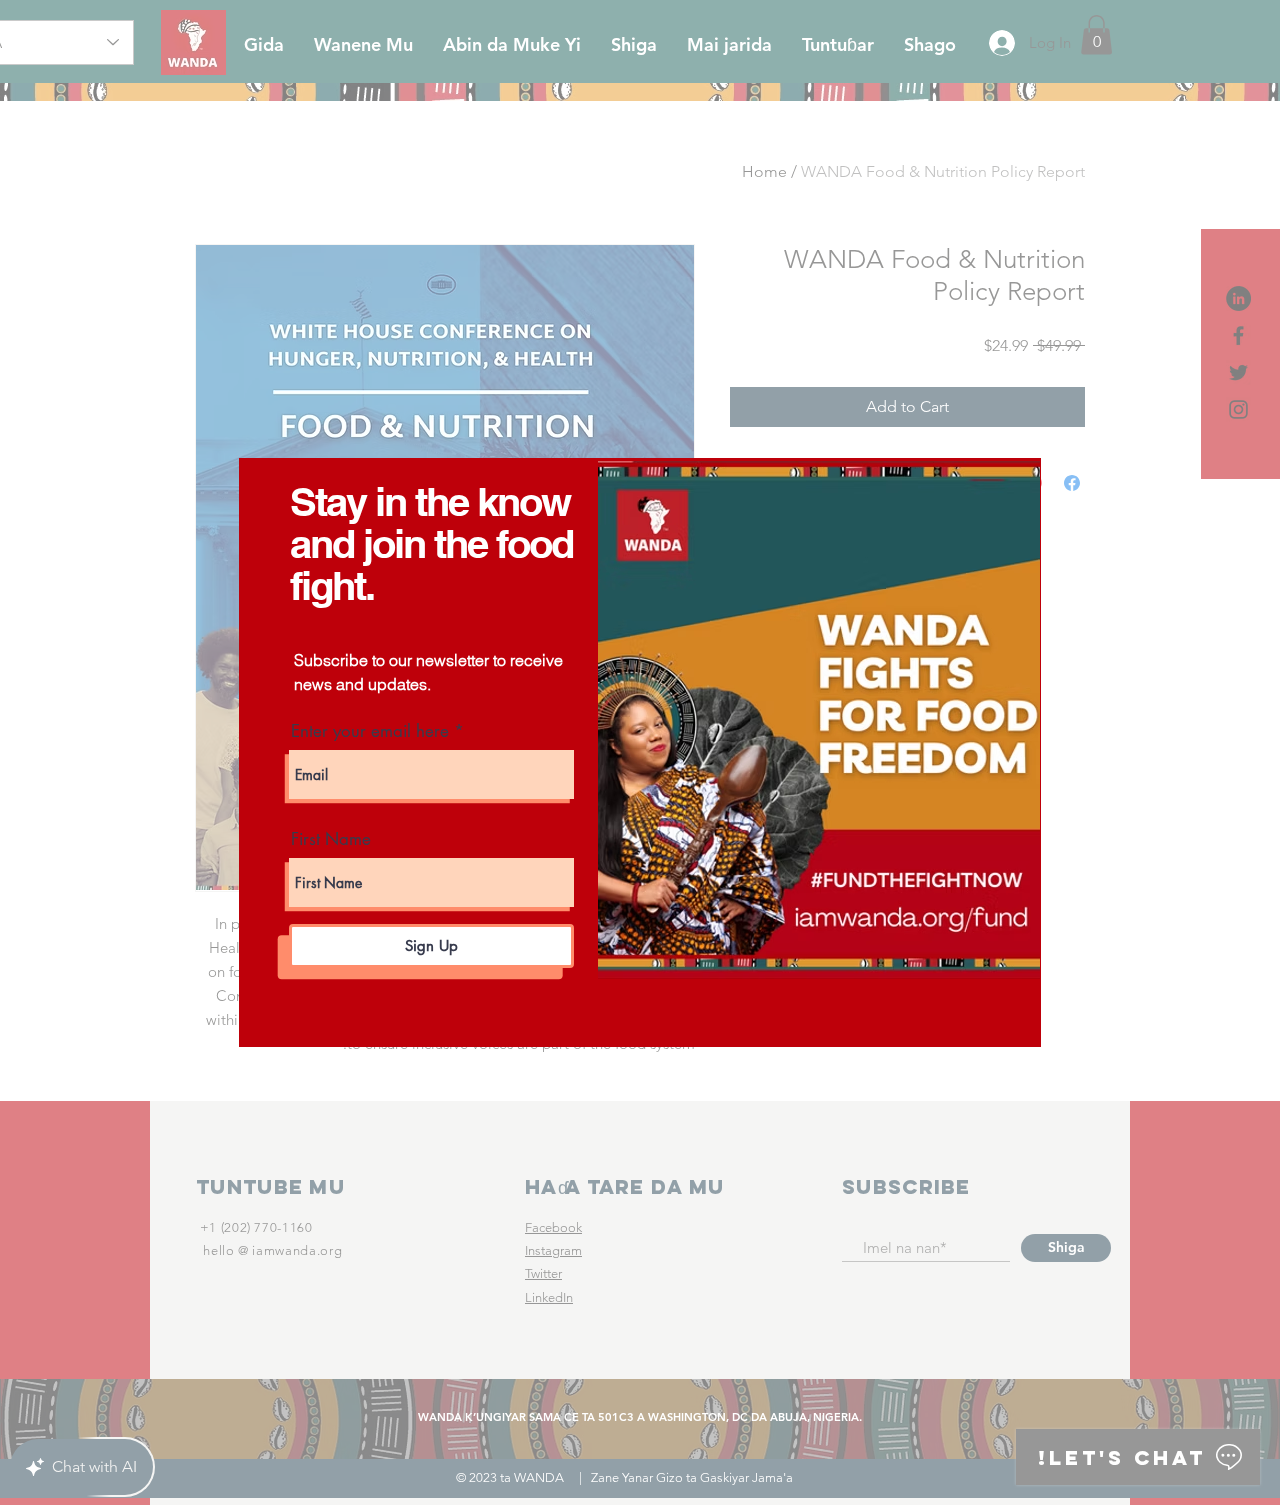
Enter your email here (370, 731)
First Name (331, 839)
